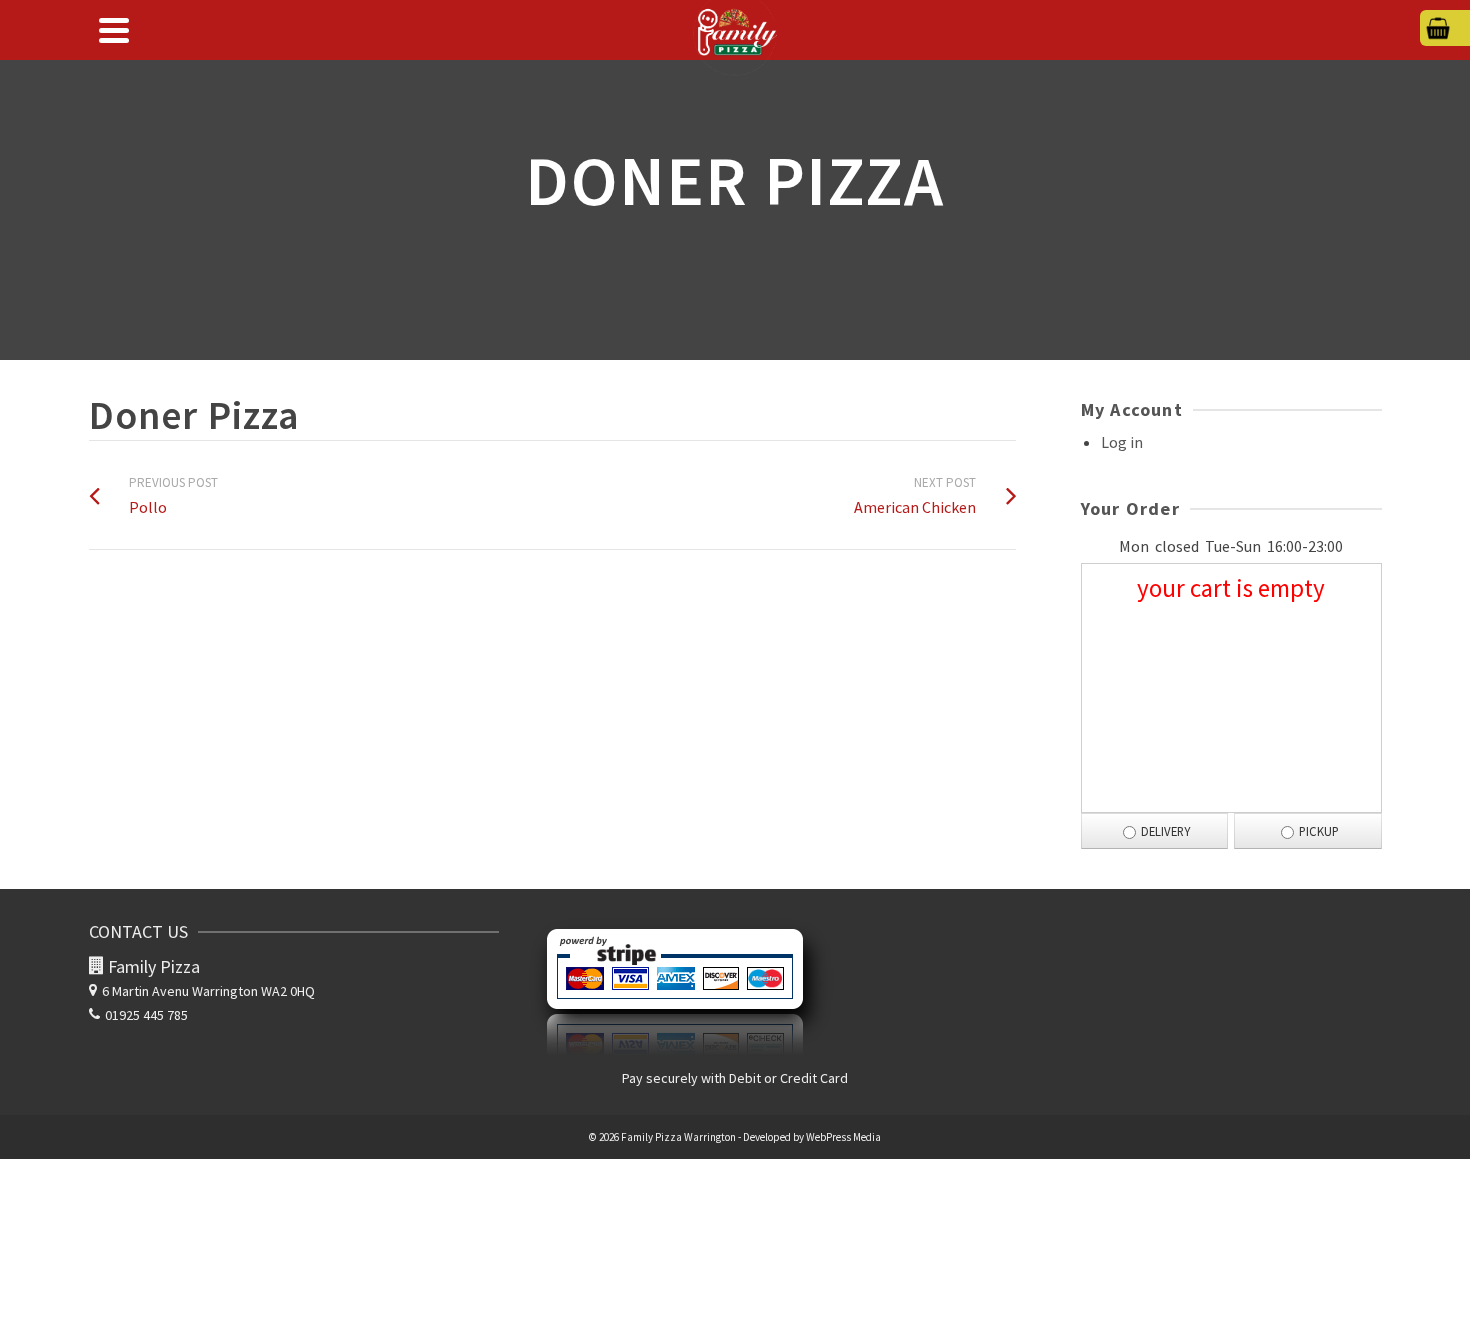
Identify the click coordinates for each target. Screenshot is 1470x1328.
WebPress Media (843, 1137)
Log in (1122, 442)
